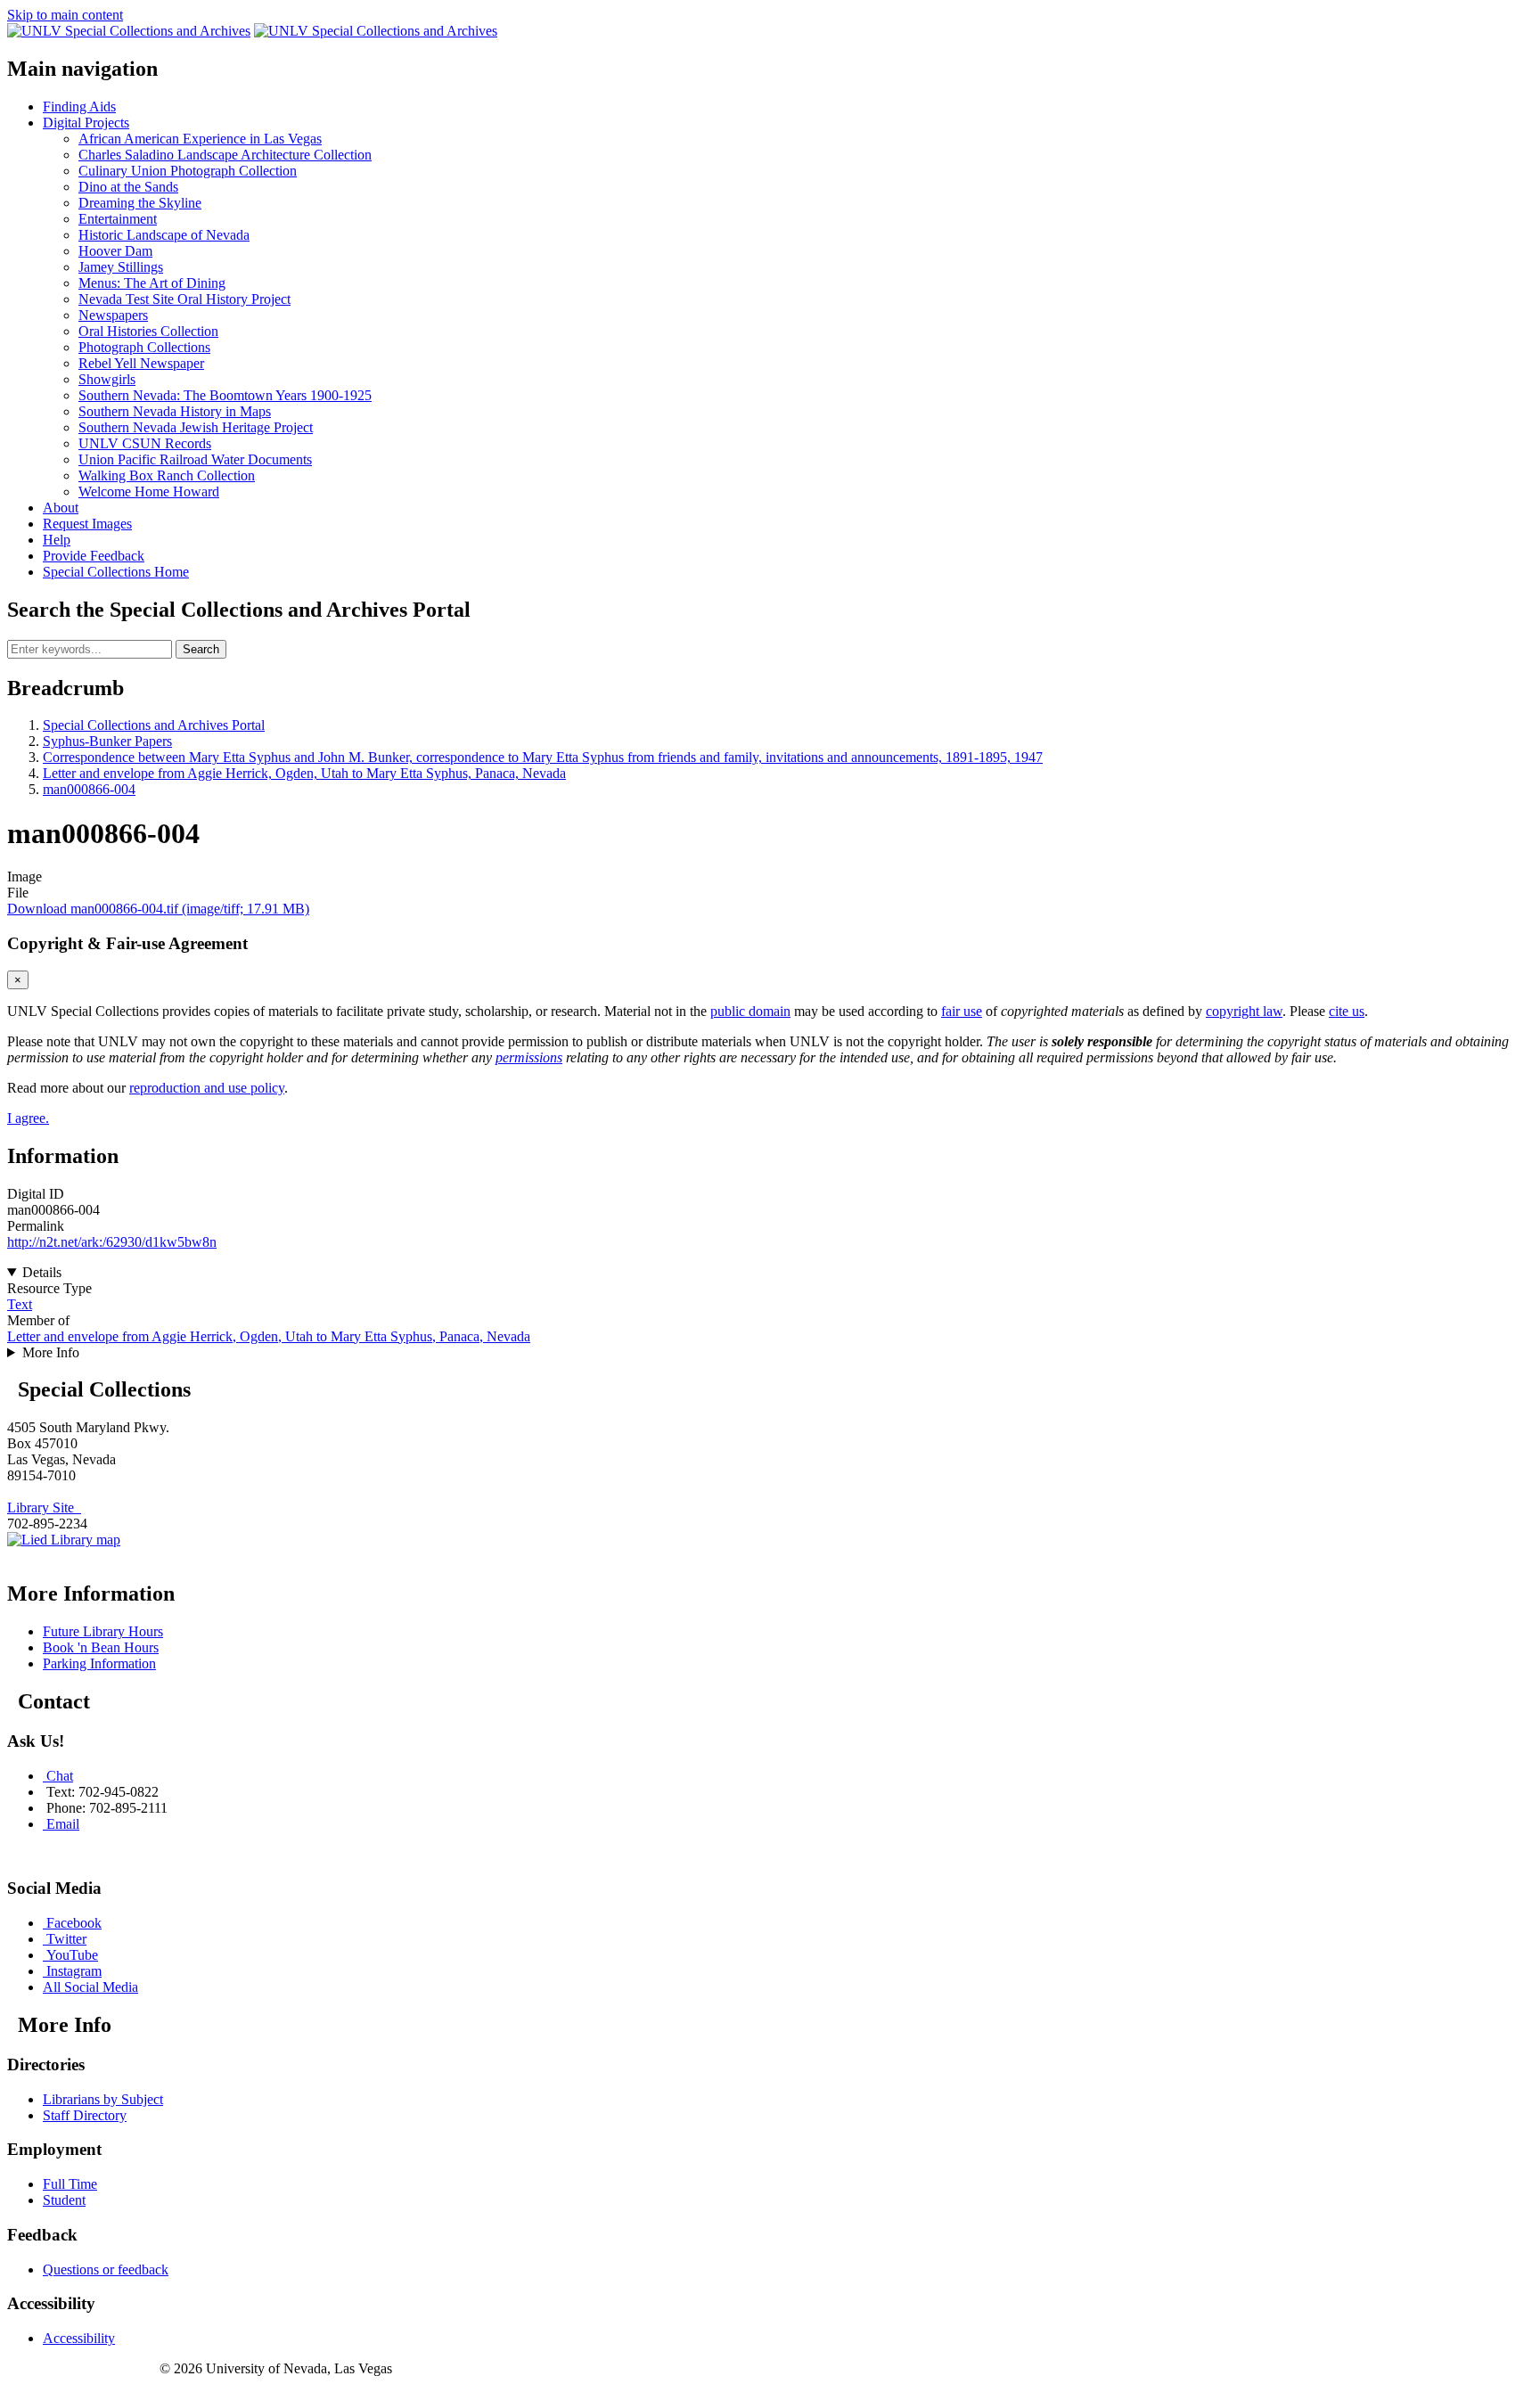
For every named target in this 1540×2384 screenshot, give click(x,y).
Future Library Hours (103, 1631)
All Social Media (90, 1987)
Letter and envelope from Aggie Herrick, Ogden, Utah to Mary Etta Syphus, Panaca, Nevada (304, 773)
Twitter (66, 1939)
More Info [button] (51, 1352)
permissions (529, 1057)
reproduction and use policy (207, 1088)
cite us (1347, 1011)
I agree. (28, 1118)
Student (64, 2200)
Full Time (70, 2184)
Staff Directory (85, 2115)
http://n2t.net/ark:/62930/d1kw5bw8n (112, 1242)
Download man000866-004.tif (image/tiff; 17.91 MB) (158, 909)
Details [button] (42, 1272)
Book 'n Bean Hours (101, 1647)
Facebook (74, 1923)
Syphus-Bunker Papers (107, 741)
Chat (60, 1776)
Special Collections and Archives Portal (154, 725)
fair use (962, 1011)
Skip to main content (65, 15)
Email (63, 1824)
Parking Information (99, 1663)
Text (20, 1304)
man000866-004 (89, 789)
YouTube (72, 1955)
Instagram (74, 1971)
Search (201, 649)
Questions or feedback (106, 2269)
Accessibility (79, 2338)
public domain (750, 1011)
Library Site (44, 1507)
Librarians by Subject (103, 2099)
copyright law (1244, 1011)
